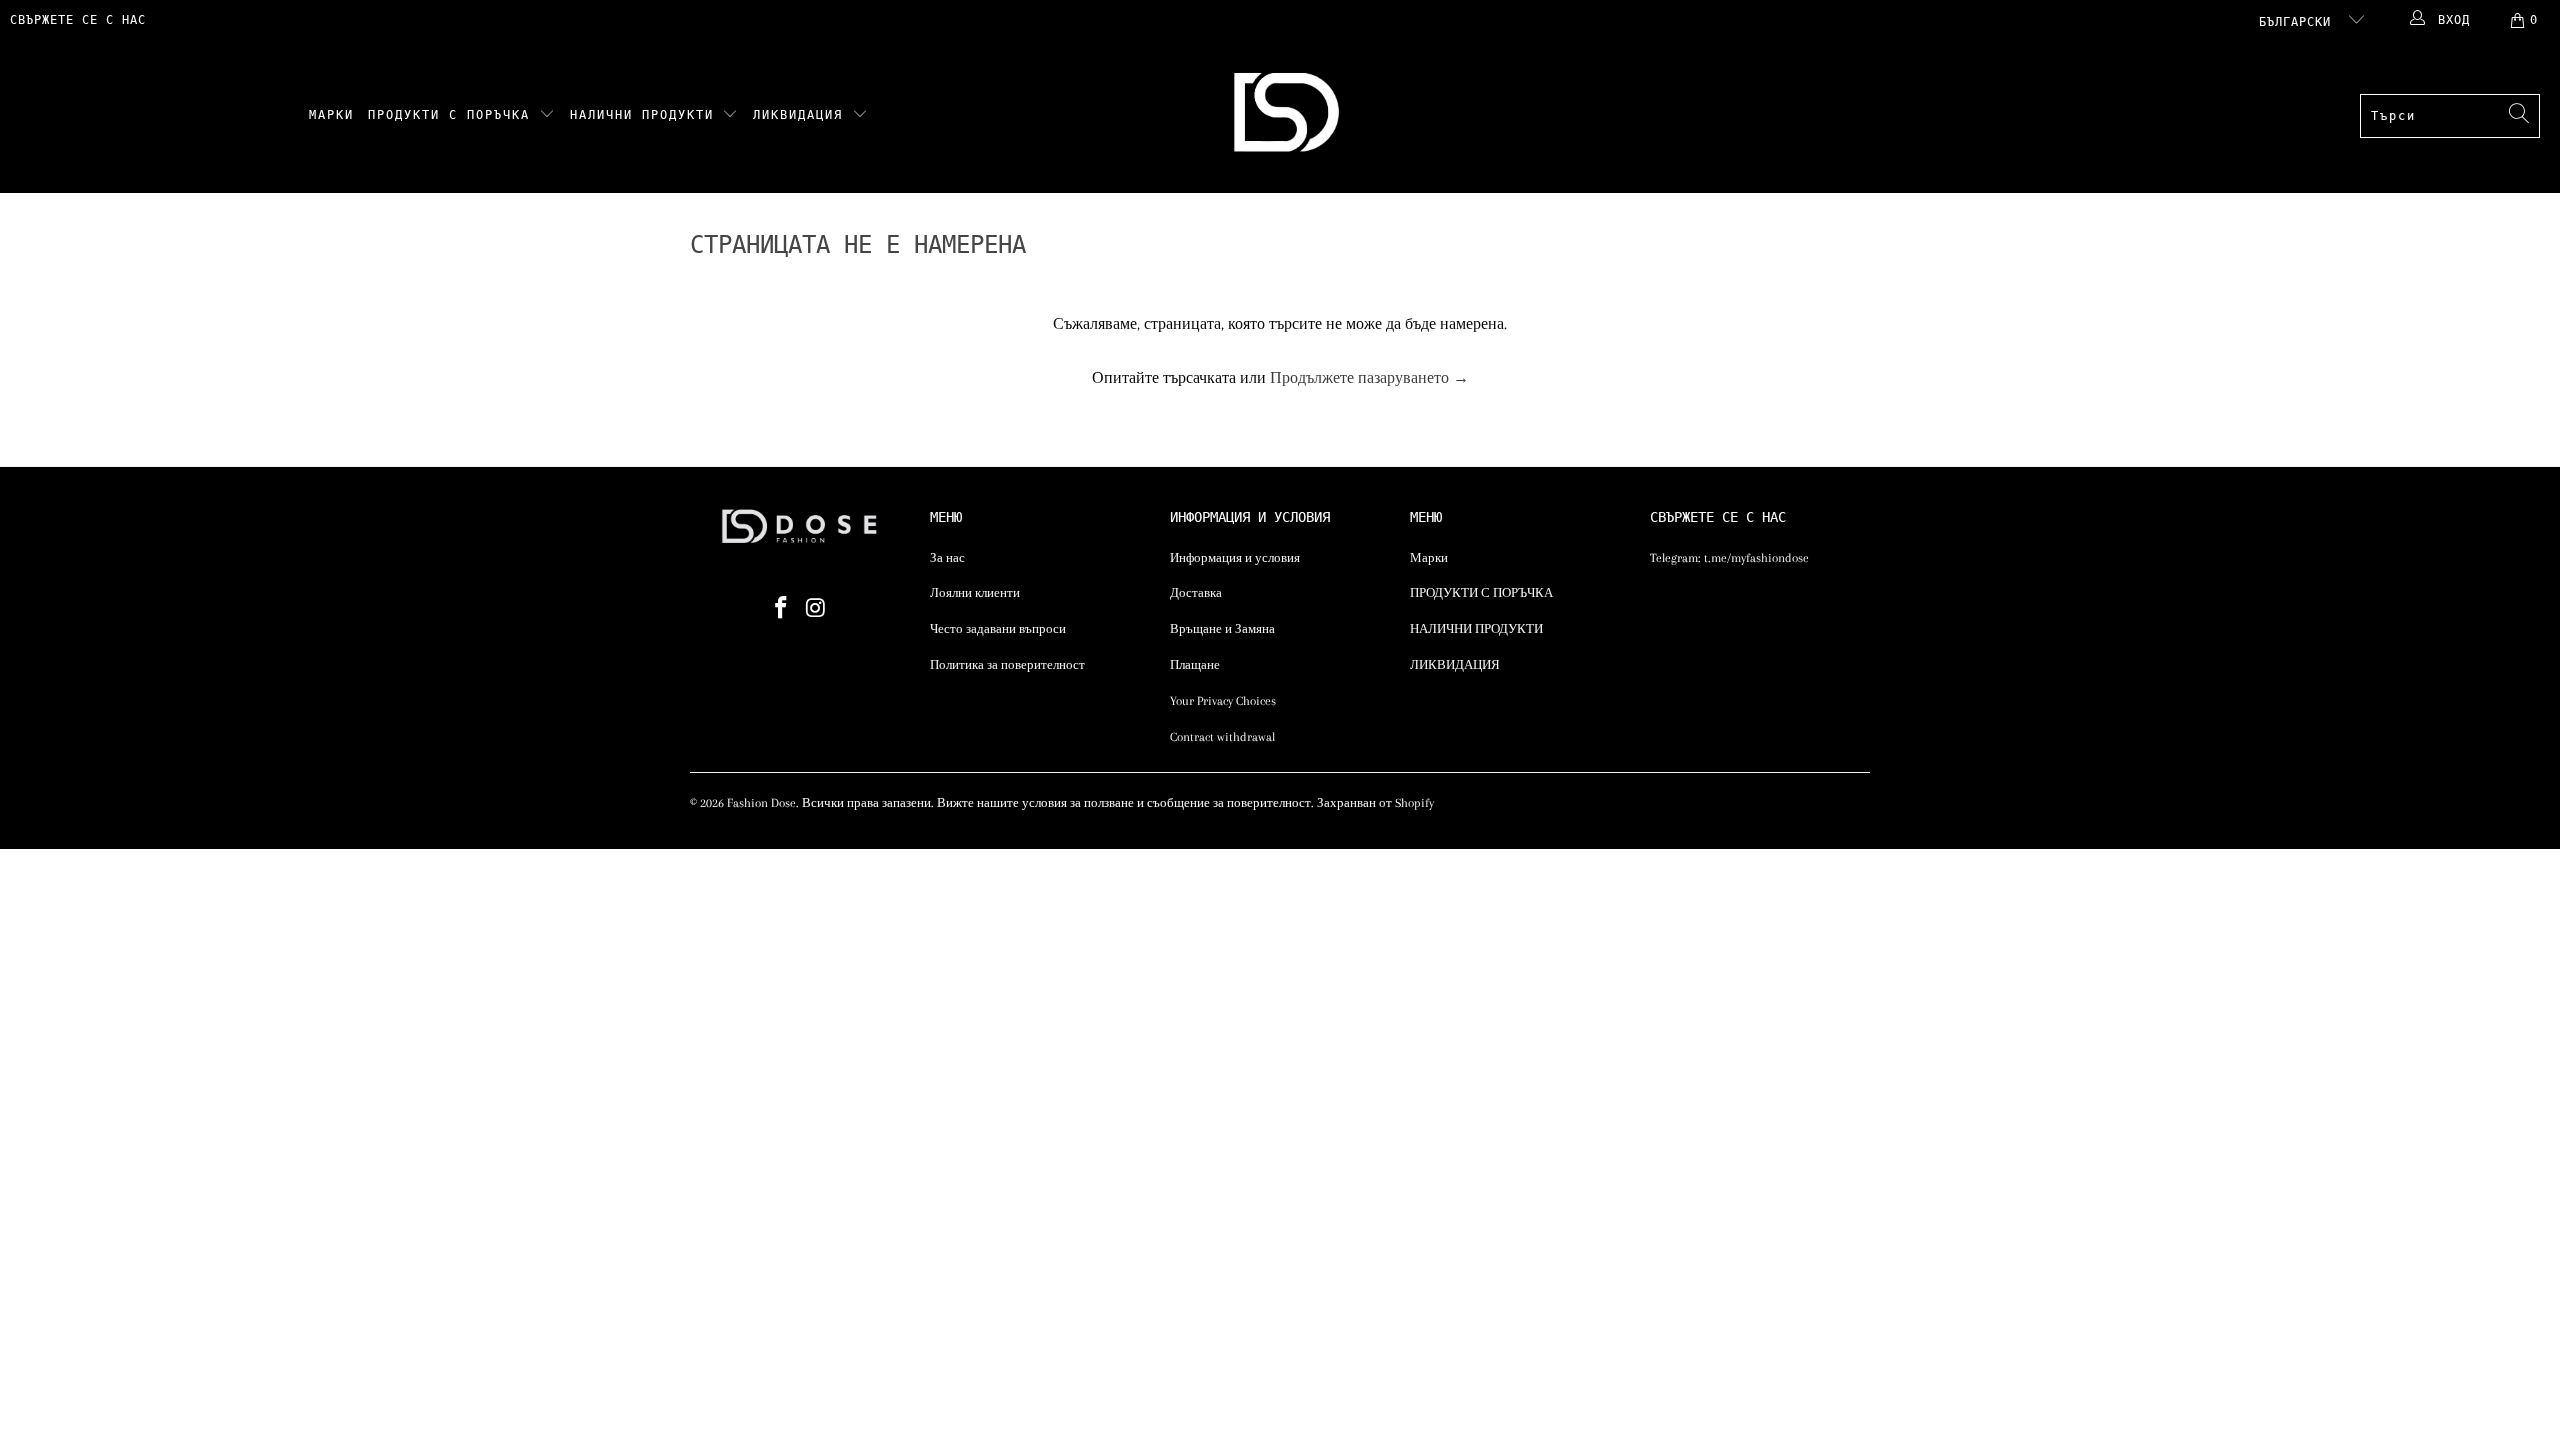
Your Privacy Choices (1223, 701)
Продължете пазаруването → (1369, 378)
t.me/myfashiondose (1756, 558)
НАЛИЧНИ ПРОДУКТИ (646, 115)
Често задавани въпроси (998, 629)
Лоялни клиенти (975, 593)
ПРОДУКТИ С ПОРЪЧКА (453, 115)
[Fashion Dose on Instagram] (817, 609)
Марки (331, 115)
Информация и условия (1235, 558)
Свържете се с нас (78, 20)
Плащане (1195, 665)
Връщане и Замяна (1222, 629)
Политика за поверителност (1007, 665)
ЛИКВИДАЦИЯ (802, 115)
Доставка (1196, 593)
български (2299, 22)
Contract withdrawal (1222, 737)
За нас (947, 558)
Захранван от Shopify (1375, 803)
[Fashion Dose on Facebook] (782, 609)
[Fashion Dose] (1290, 116)
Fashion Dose (761, 803)
